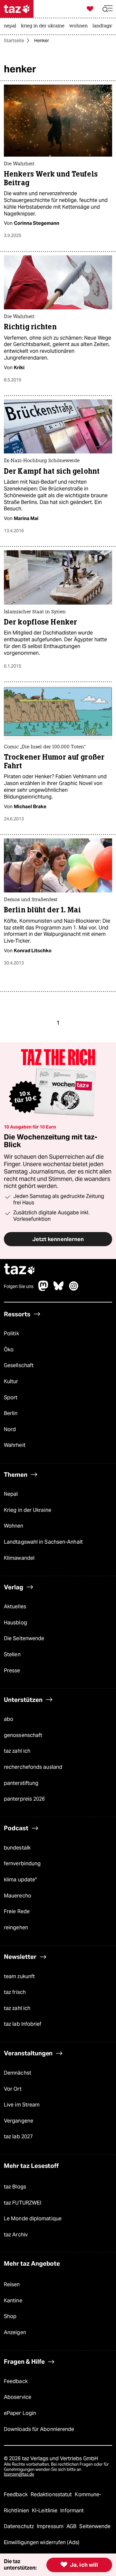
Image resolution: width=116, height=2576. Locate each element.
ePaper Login (20, 2413)
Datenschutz (19, 2526)
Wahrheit (15, 1445)
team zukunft (19, 1976)
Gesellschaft (19, 1365)
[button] (108, 9)
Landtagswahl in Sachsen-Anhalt (43, 1542)
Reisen (12, 2284)
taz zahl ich (17, 1751)
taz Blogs (15, 2187)
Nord (10, 1429)
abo (9, 1719)
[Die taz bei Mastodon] (43, 1289)
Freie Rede (17, 1911)
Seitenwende (95, 2526)
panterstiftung (21, 1783)
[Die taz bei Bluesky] (59, 1289)
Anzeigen (15, 2332)
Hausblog (15, 1623)
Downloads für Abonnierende (39, 2429)
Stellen (12, 1654)
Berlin (11, 1413)
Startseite (14, 41)
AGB (72, 2526)
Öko (9, 1350)
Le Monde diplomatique (33, 2219)
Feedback (16, 2381)
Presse (12, 1671)
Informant (72, 2511)
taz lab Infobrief (23, 2024)
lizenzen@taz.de (19, 2474)
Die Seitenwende (24, 1638)
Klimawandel (19, 1558)
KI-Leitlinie (45, 2511)
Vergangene (19, 2121)
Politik (11, 1334)
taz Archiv (16, 2235)
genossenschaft (23, 1735)
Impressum (51, 2526)
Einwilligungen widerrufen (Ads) (42, 2542)
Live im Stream (22, 2105)
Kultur (11, 1381)
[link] (12, 26)
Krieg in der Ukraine (28, 1510)
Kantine (13, 2301)
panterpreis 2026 (24, 1799)
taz (20, 1270)
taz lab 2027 (18, 2137)
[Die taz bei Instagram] (74, 1289)
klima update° (20, 1880)
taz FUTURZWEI (23, 2203)
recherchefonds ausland (33, 1767)
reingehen (16, 1927)
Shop (10, 2316)
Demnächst (18, 2073)
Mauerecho (18, 1896)
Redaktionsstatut (52, 2494)
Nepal (11, 1494)
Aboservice (18, 2397)
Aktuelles (15, 1607)
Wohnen (14, 1526)
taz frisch (15, 1992)
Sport (11, 1398)
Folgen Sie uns (19, 1286)
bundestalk (17, 1848)
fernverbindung (22, 1863)
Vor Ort (13, 2089)
